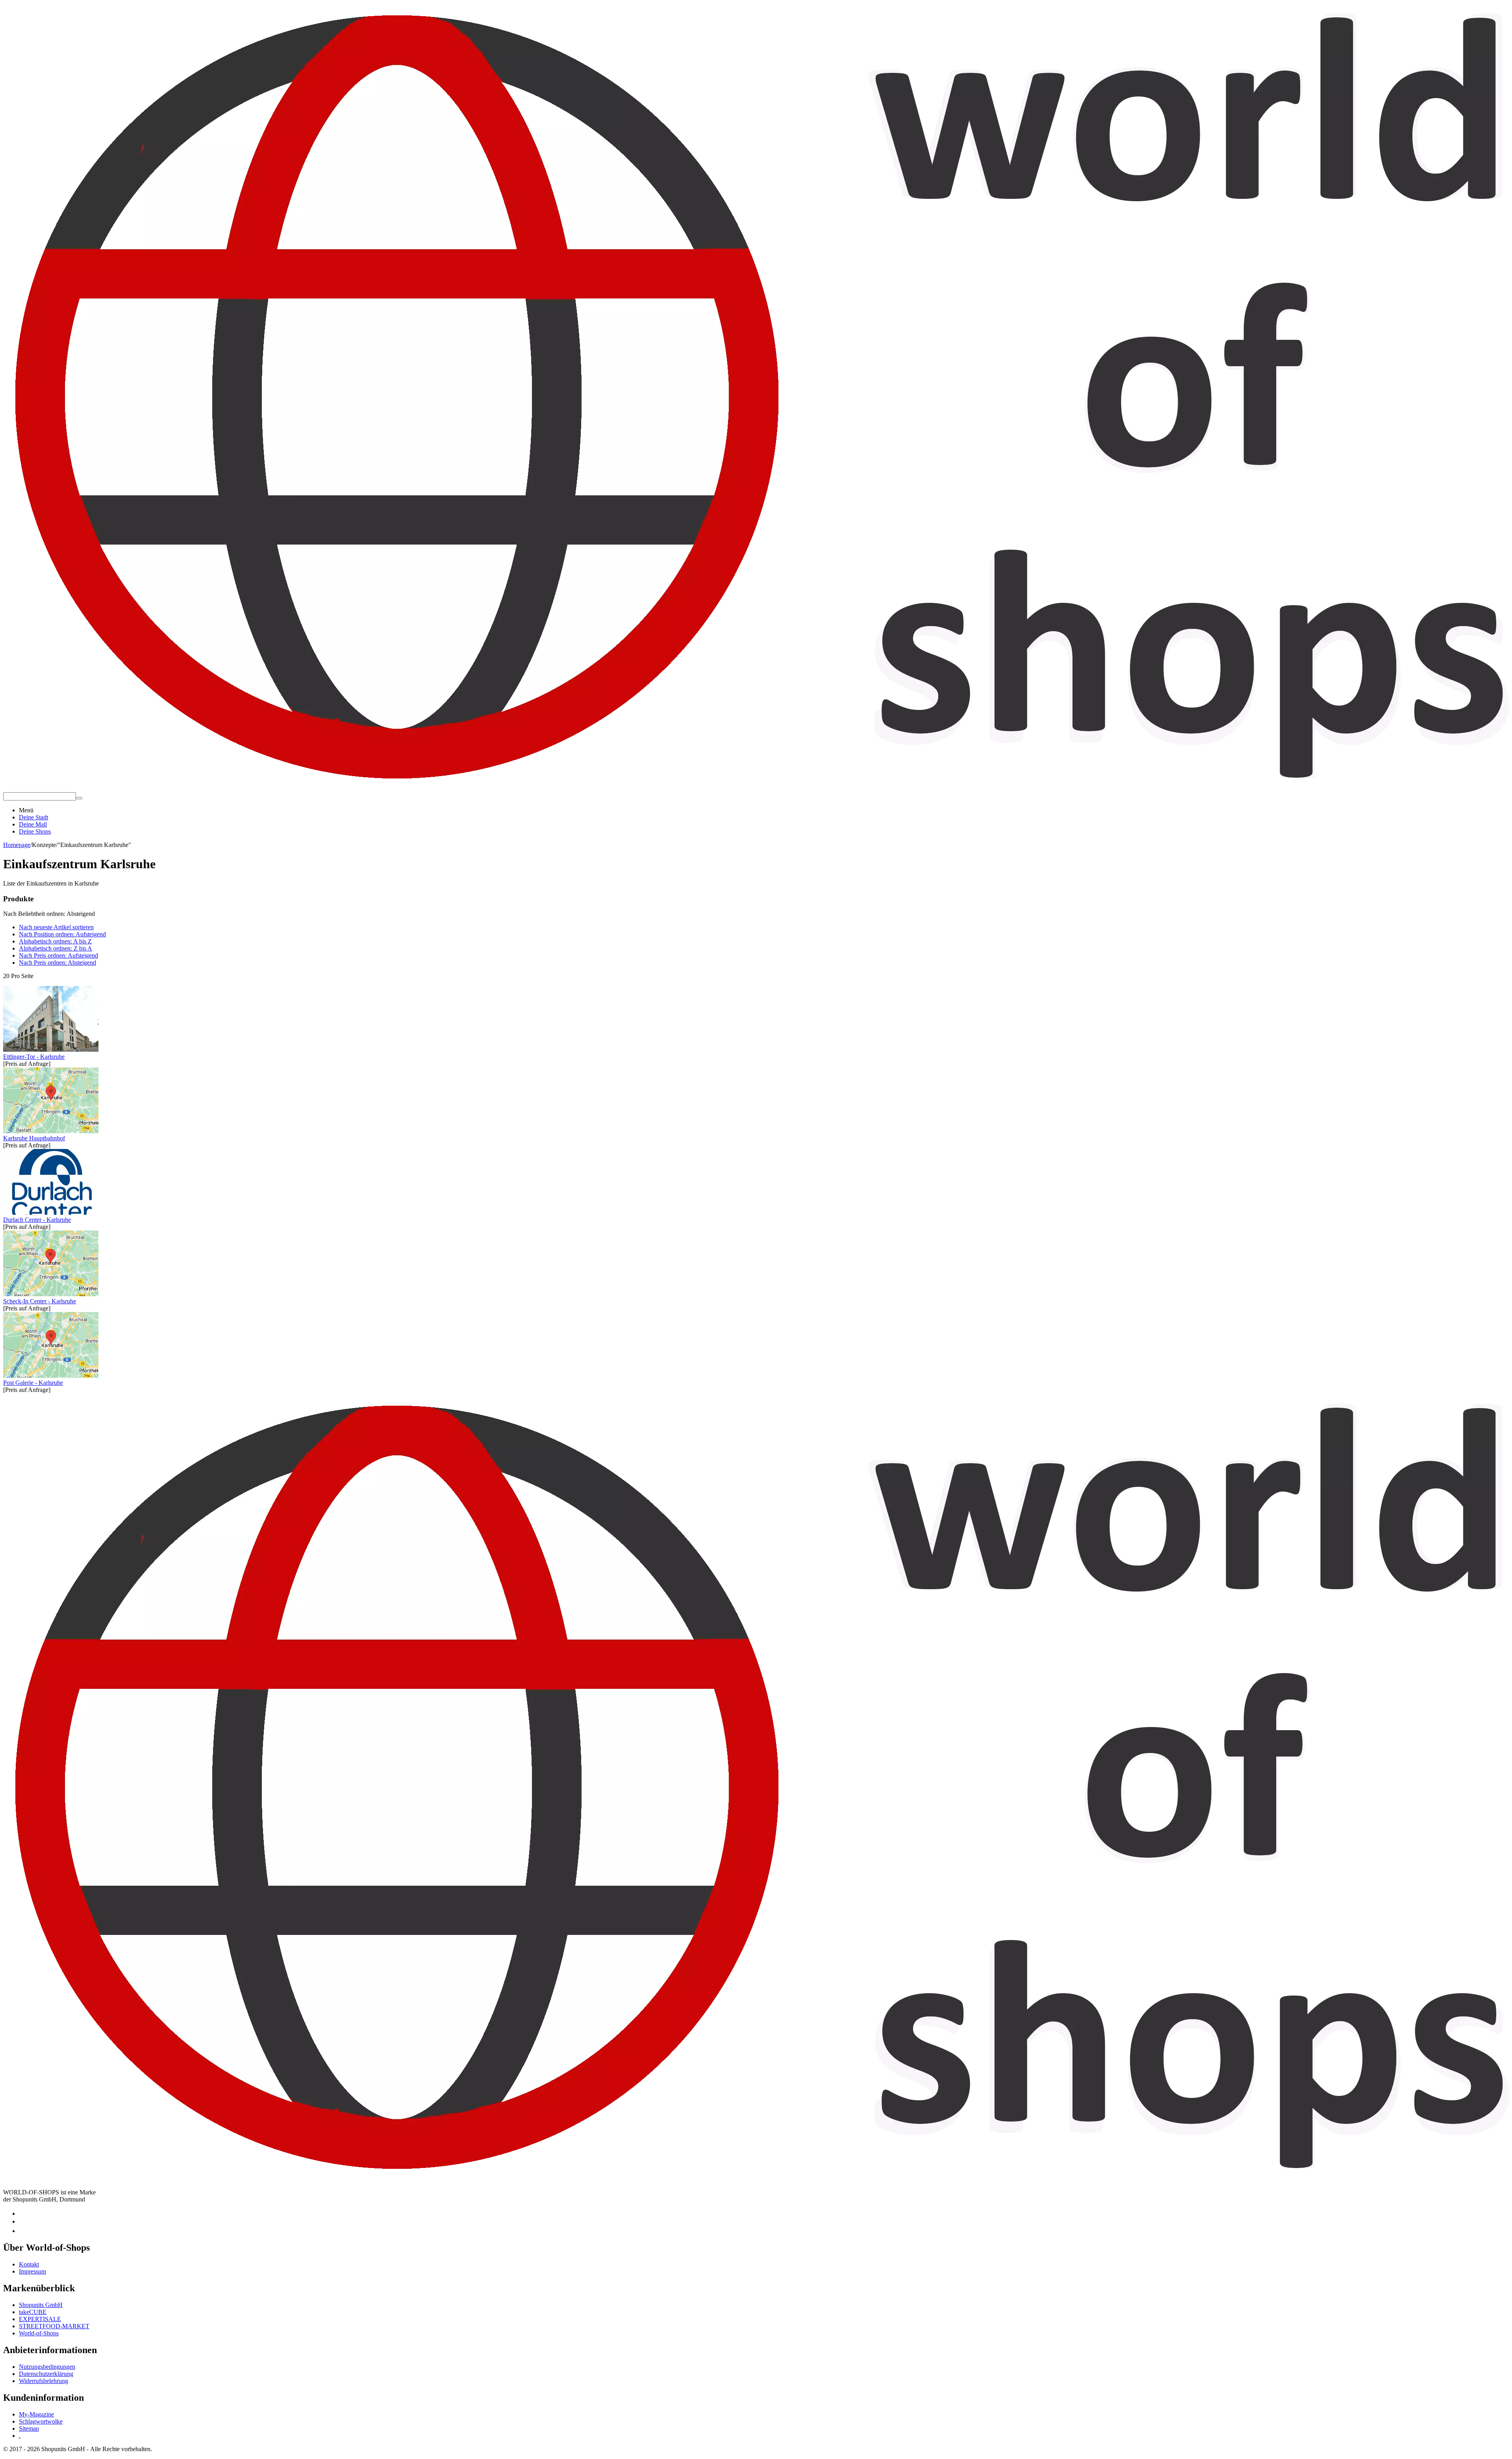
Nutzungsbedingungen (47, 2367)
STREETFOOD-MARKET (54, 2326)
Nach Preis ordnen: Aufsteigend (58, 955)
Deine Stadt (33, 817)
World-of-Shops (39, 2333)
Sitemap (29, 2428)
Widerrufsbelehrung (44, 2381)
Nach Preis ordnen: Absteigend (57, 963)
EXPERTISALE (40, 2319)
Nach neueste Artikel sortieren (56, 927)
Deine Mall (33, 824)
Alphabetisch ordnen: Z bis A (56, 948)
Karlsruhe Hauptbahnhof (34, 1138)
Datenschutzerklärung (46, 2374)
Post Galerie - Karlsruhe (33, 1383)
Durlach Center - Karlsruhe (37, 1220)
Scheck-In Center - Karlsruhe (40, 1301)
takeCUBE (33, 2312)
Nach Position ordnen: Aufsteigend (62, 934)
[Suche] (79, 798)
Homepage (17, 845)
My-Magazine (36, 2414)
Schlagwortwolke (41, 2421)
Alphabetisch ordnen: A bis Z (55, 941)
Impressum (32, 2271)
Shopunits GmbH (41, 2305)
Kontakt (29, 2264)
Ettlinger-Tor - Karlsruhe (34, 1057)
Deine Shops (35, 831)
